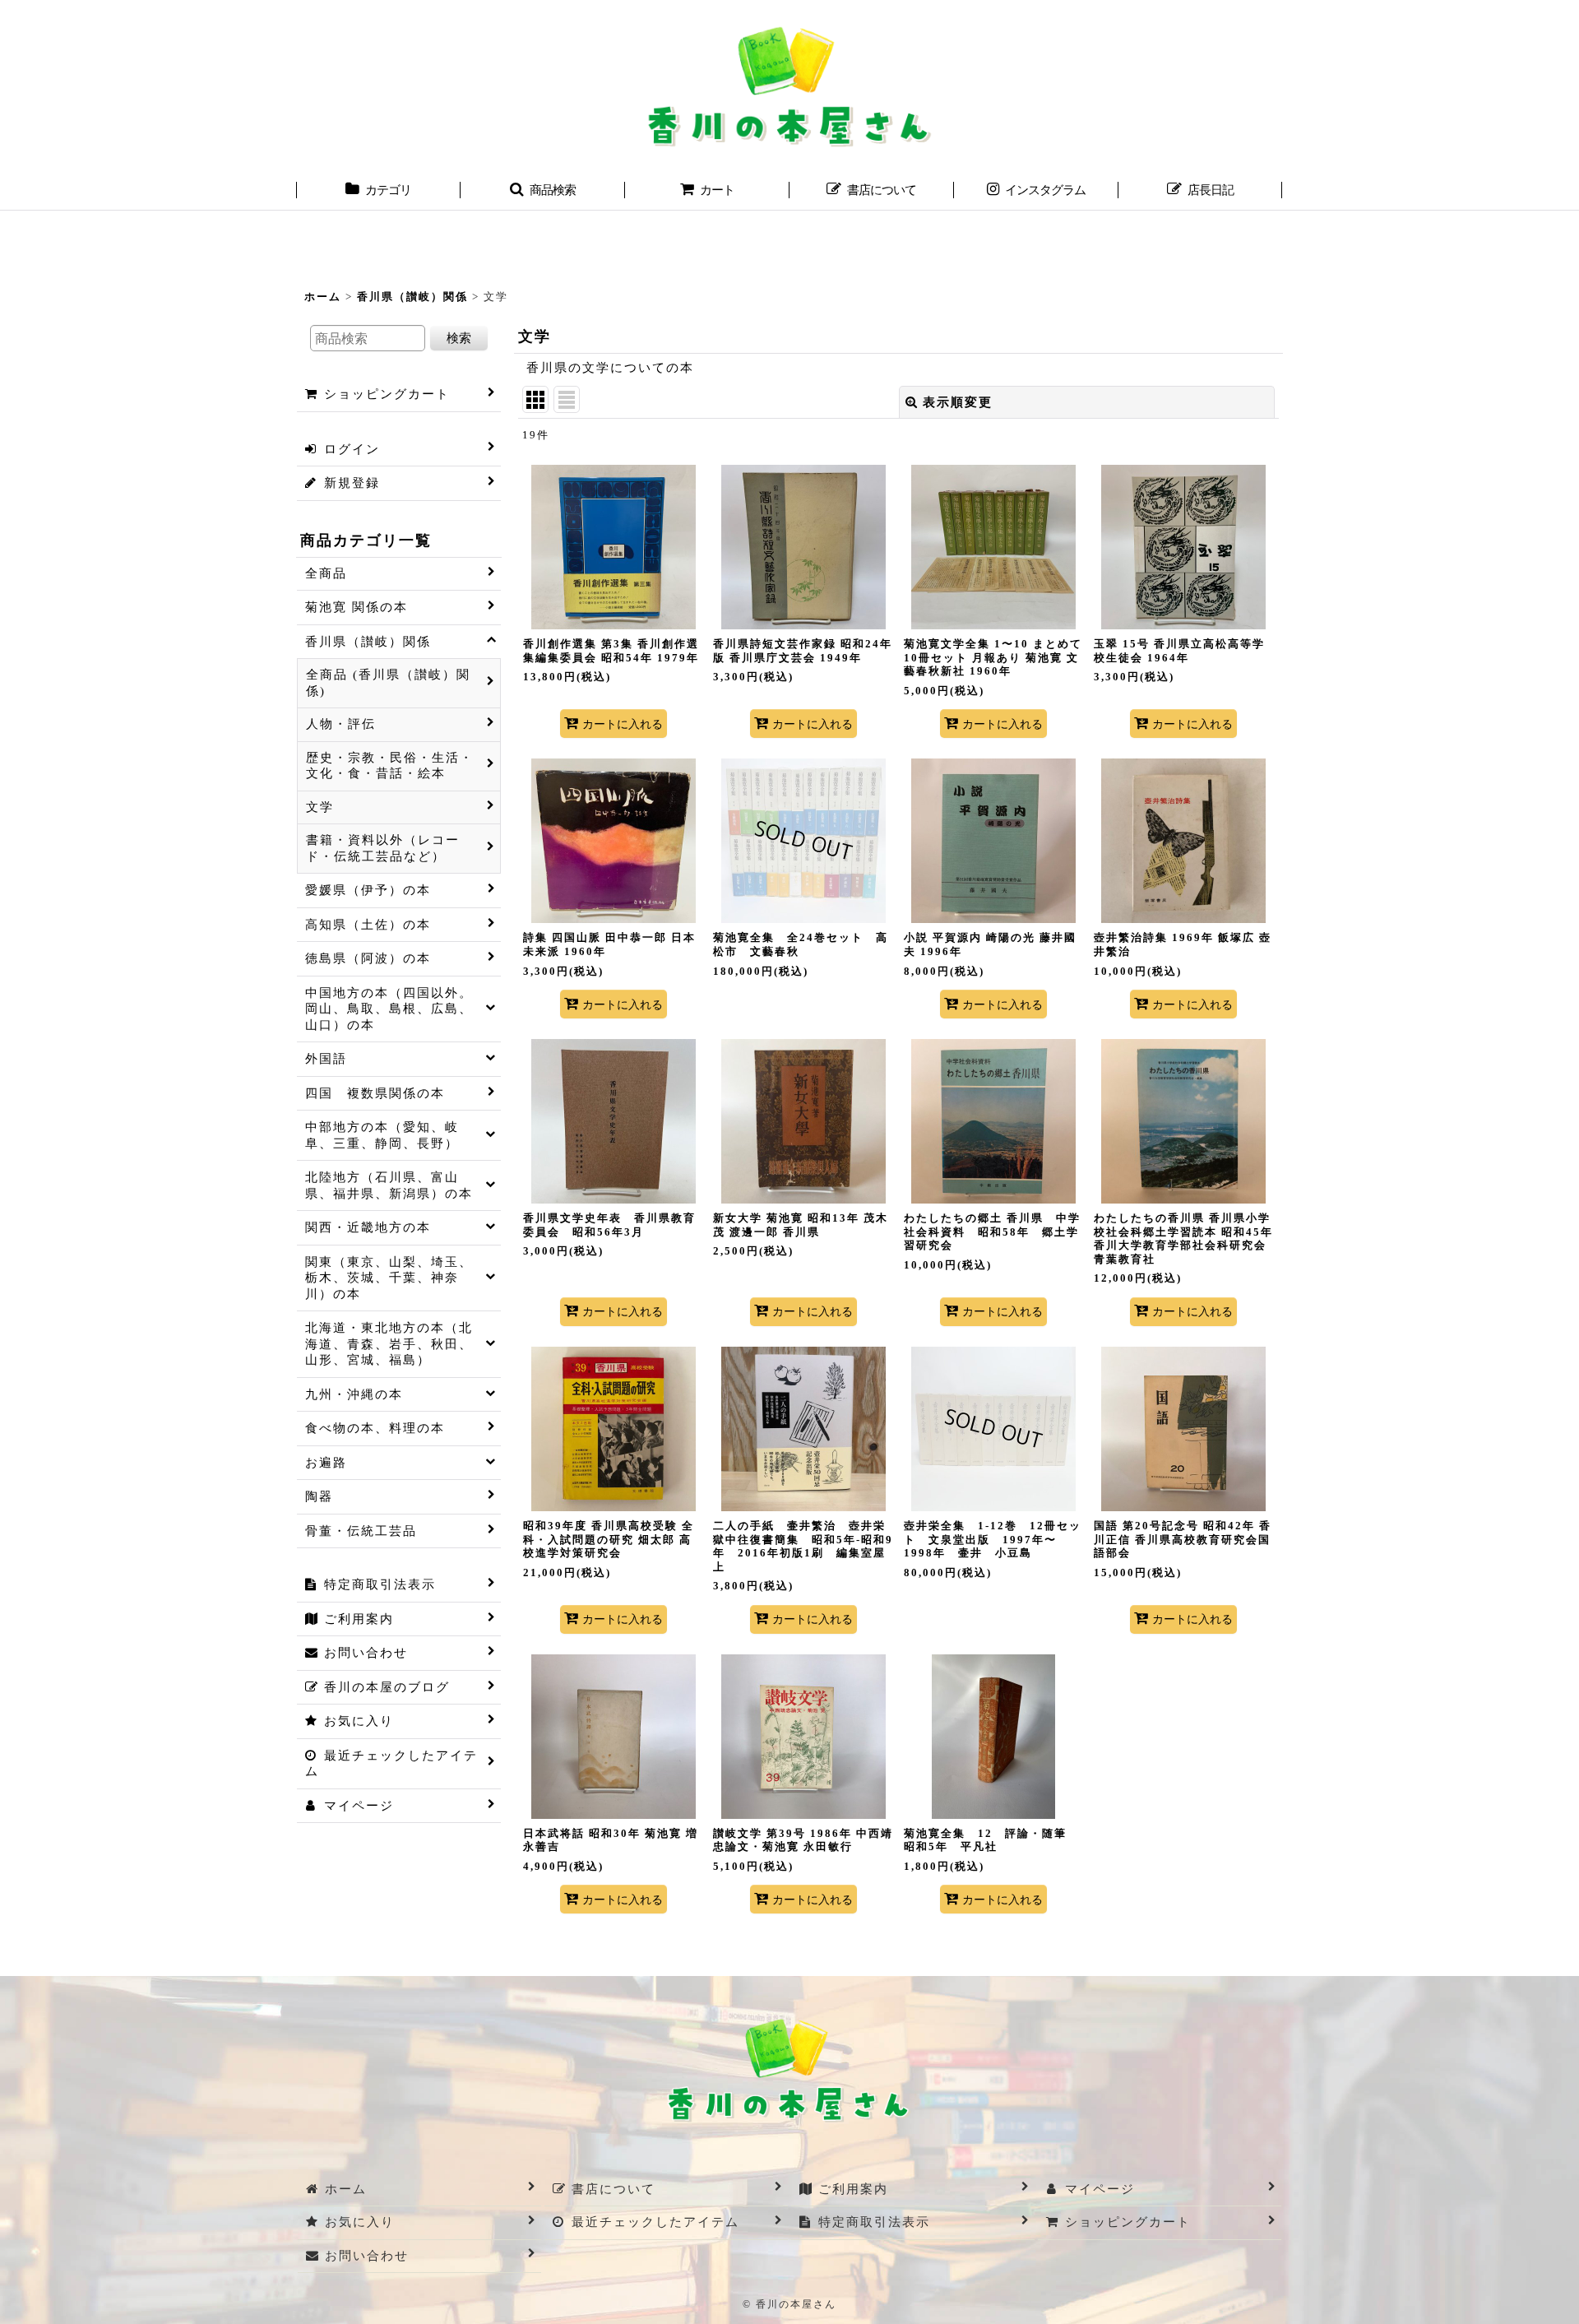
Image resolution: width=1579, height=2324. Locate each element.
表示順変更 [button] (958, 402)
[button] (543, 192)
